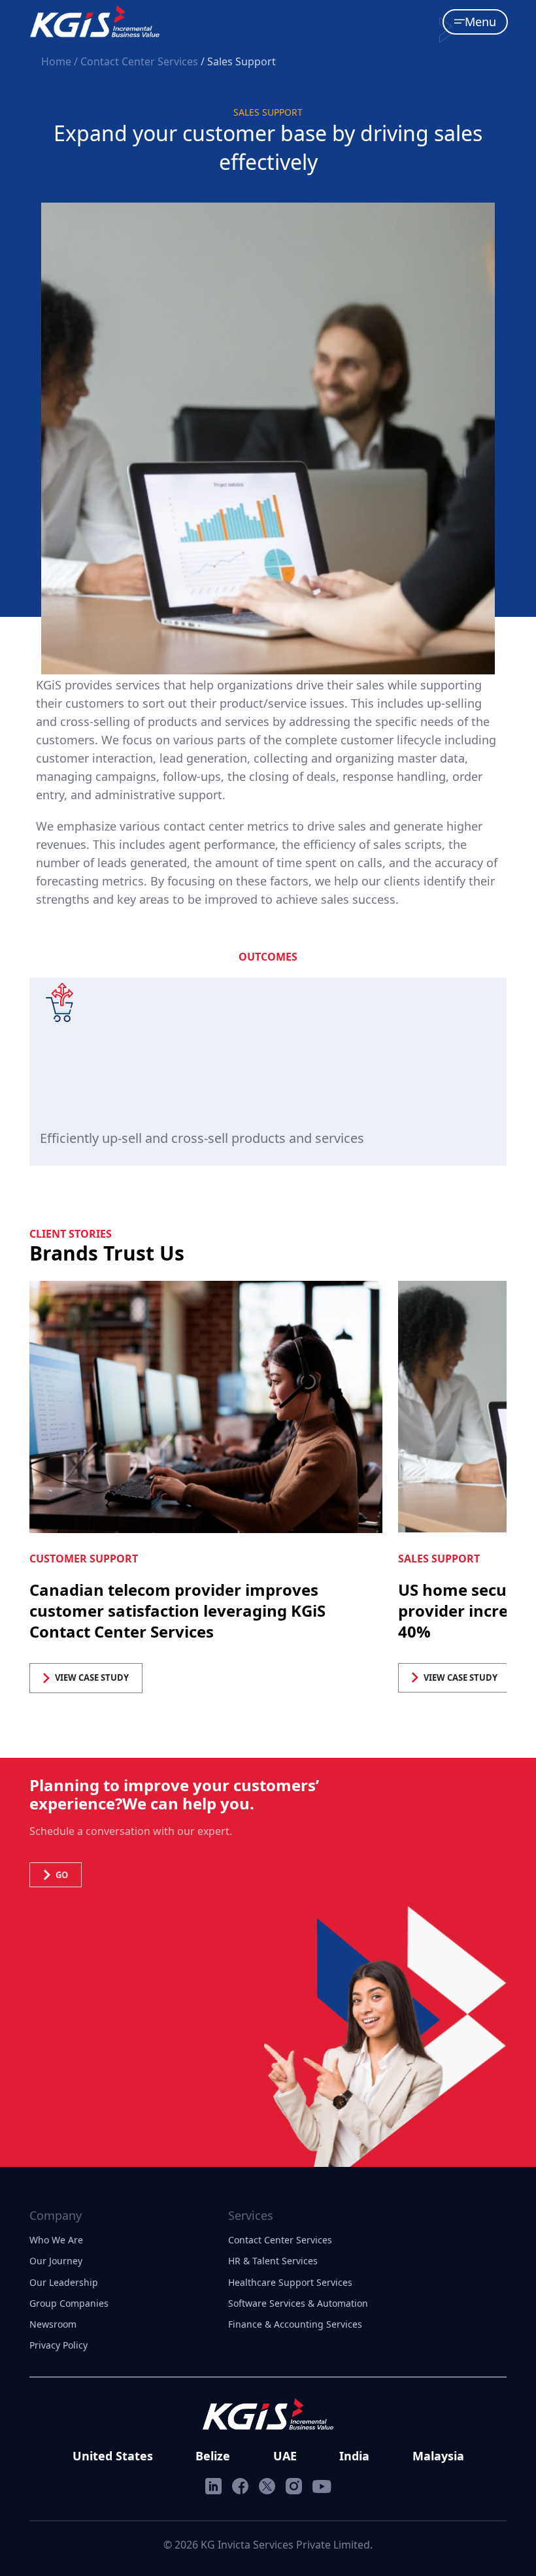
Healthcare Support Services (290, 2282)
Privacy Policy (59, 2345)
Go (62, 1875)
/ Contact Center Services (136, 61)
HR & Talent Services (273, 2261)
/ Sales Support (238, 61)
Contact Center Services (280, 2240)
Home (58, 61)
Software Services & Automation (298, 2303)
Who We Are (56, 2240)
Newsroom (53, 2324)
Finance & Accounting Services (295, 2324)
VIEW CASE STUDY (92, 1677)
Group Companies (69, 2303)
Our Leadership (64, 2282)
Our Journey (56, 2261)
